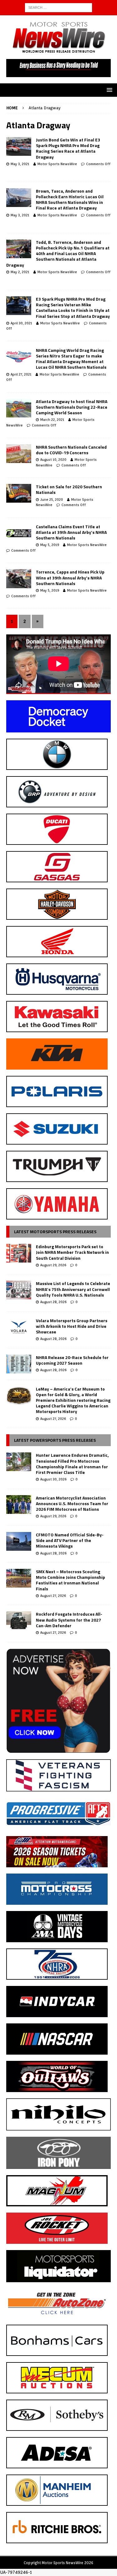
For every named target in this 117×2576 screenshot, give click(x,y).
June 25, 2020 (52, 500)
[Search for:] (58, 7)
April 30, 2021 (21, 323)
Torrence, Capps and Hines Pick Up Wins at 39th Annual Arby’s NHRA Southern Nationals (70, 577)
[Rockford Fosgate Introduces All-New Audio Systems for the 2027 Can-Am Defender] (19, 1621)
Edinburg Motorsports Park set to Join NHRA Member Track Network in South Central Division (72, 1252)
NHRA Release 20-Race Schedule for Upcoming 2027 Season (72, 1360)
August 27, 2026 (53, 1419)
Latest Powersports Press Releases (55, 1440)
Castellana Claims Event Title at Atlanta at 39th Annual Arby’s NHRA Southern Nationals (71, 532)
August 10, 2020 (53, 460)
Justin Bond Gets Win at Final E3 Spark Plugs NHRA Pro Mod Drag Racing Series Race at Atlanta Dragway (68, 148)
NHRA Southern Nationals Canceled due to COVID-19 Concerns (71, 450)
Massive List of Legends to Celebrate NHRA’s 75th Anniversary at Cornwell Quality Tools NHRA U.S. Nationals (73, 1289)
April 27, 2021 (21, 374)
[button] (108, 90)
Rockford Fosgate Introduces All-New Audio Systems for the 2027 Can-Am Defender (69, 1620)
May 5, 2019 (50, 545)
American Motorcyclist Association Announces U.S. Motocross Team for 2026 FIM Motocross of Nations (72, 1503)
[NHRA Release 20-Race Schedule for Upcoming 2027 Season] (19, 1364)
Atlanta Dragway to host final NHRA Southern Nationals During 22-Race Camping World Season (72, 407)
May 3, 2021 (20, 164)
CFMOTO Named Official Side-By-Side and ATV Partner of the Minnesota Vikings (70, 1540)
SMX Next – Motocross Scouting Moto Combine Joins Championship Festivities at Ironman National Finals (71, 1580)
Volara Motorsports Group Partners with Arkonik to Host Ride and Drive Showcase (72, 1326)
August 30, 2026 (53, 1479)
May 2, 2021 (20, 272)
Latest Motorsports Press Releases (55, 1231)
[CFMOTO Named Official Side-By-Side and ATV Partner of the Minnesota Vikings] (19, 1541)
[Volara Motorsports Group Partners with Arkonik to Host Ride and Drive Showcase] (19, 1327)
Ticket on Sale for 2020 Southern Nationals (69, 489)
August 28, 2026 (53, 1302)
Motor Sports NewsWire (57, 164)
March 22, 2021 (52, 420)
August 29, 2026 (53, 1265)
